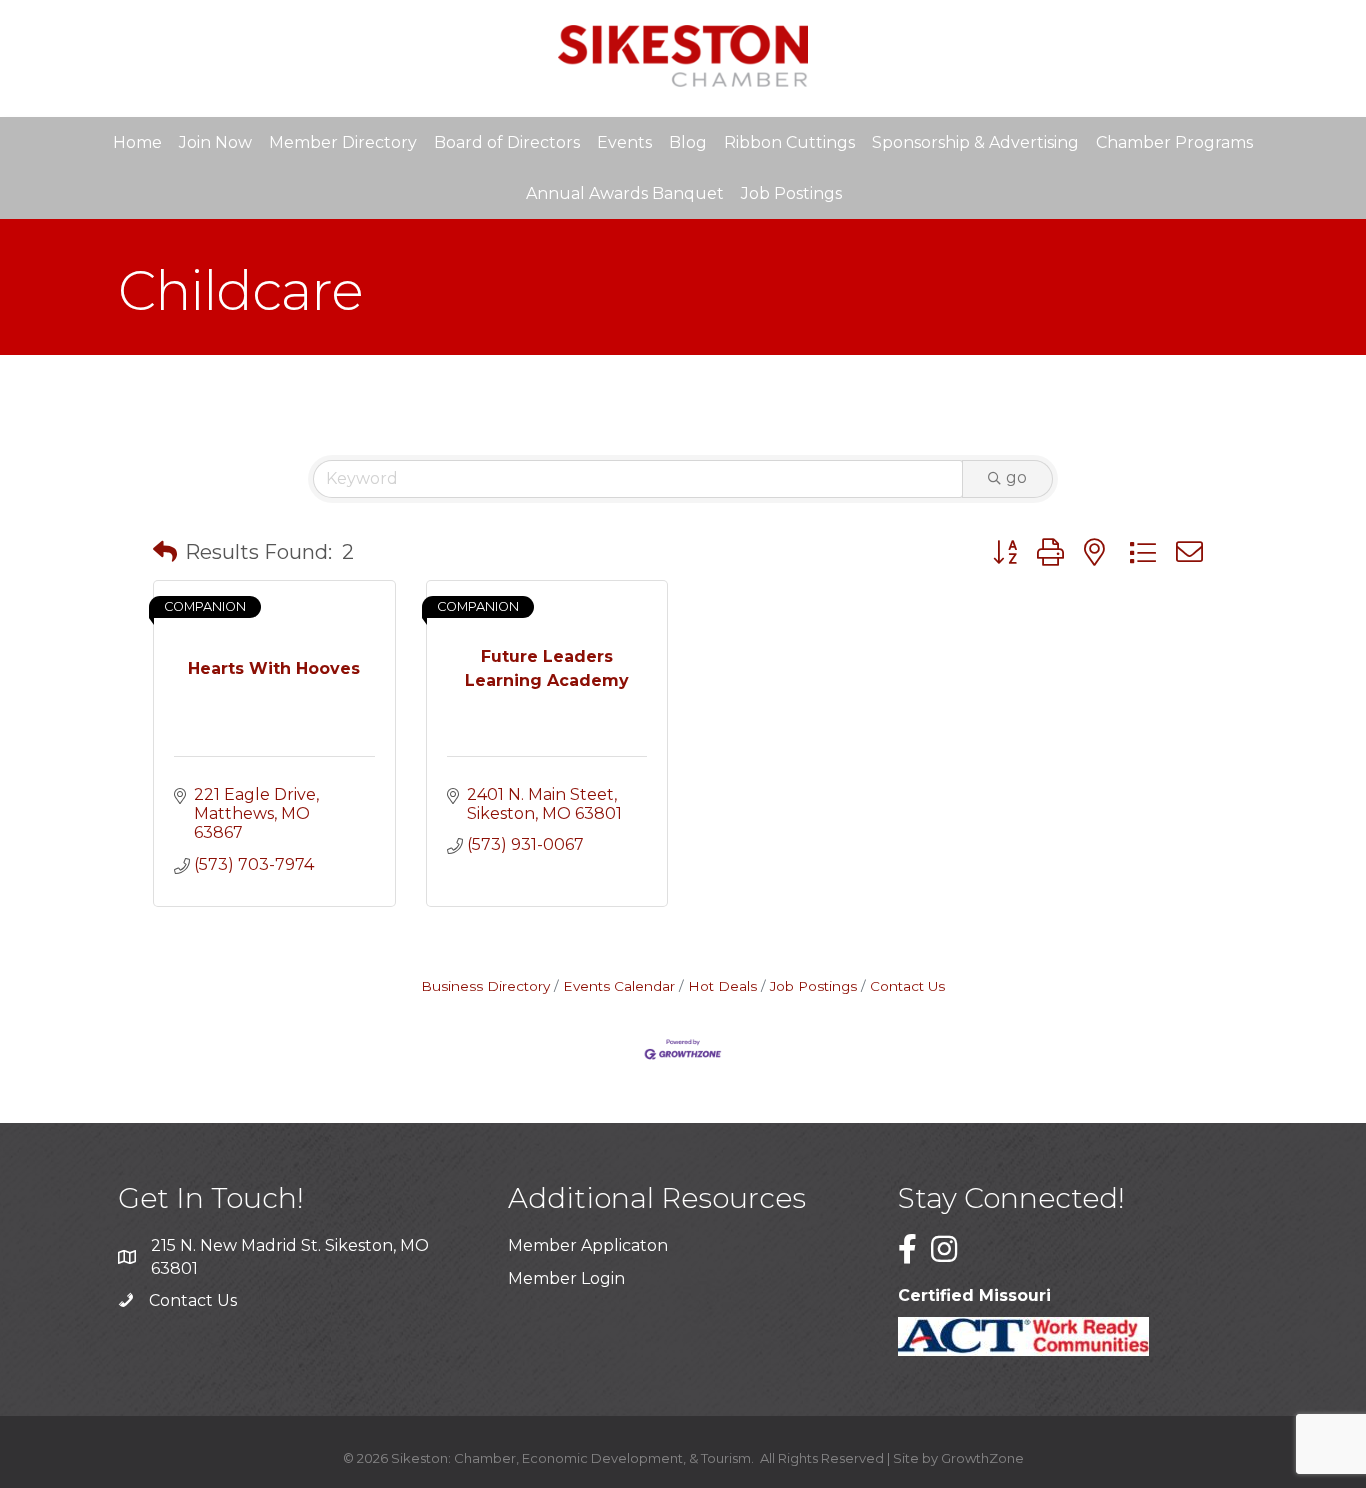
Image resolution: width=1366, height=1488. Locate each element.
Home (137, 142)
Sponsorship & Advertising (975, 142)
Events (624, 142)
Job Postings (791, 193)
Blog (688, 142)
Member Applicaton (588, 1245)
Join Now (215, 142)
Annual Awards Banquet (625, 193)
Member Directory (343, 142)
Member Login (566, 1278)
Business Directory (485, 986)
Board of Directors (507, 142)
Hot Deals (722, 986)
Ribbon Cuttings (789, 142)
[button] (165, 552)
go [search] (1016, 477)
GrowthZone (982, 1458)
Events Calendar (619, 986)
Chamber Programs (1174, 142)
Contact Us (907, 986)
